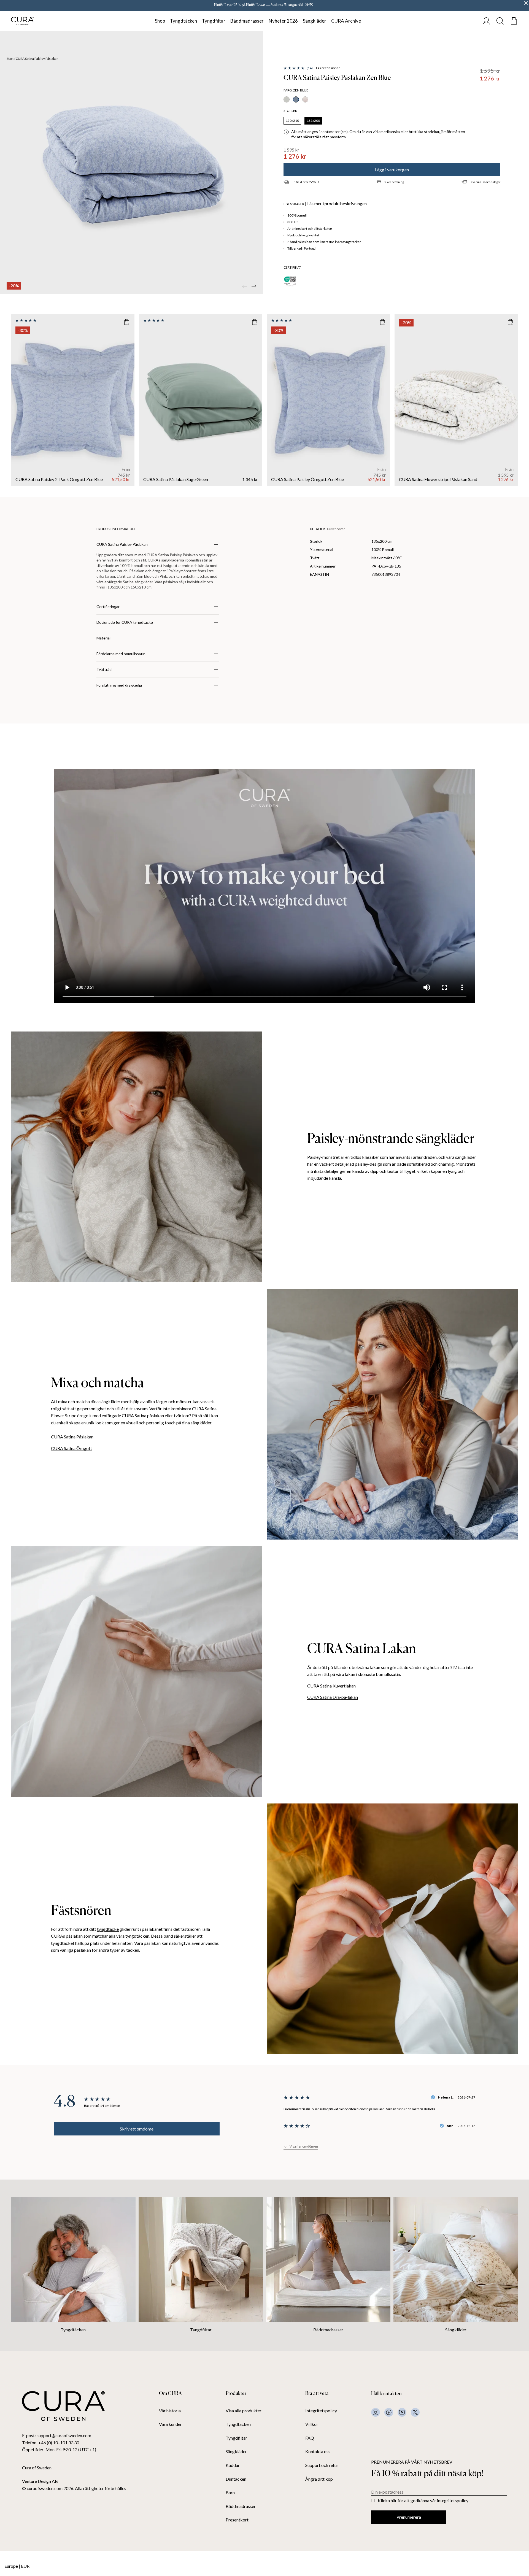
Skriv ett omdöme (137, 2129)
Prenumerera (409, 2517)
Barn (230, 2493)
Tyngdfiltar (214, 21)
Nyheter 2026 (283, 21)
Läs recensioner (328, 68)
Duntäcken (236, 2479)
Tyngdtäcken (183, 21)
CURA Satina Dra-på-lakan (333, 1697)
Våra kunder (170, 2424)
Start (10, 59)
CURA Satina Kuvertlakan (331, 1686)
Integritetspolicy (321, 2411)
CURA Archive (346, 21)
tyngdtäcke (108, 1929)
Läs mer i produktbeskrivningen (337, 204)
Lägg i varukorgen (392, 170)
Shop (160, 21)
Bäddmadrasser (247, 21)
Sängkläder (315, 21)
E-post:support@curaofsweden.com (57, 2435)
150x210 (292, 121)
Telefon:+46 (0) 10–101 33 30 (51, 2443)
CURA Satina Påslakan (72, 1437)
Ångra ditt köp (319, 2479)
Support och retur (322, 2465)
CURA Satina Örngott (71, 1448)
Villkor (312, 2424)
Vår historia (170, 2411)
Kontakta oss (318, 2451)
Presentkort (237, 2520)
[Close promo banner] (526, 3)
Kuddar (233, 2465)
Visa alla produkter (244, 2411)
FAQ (310, 2438)
